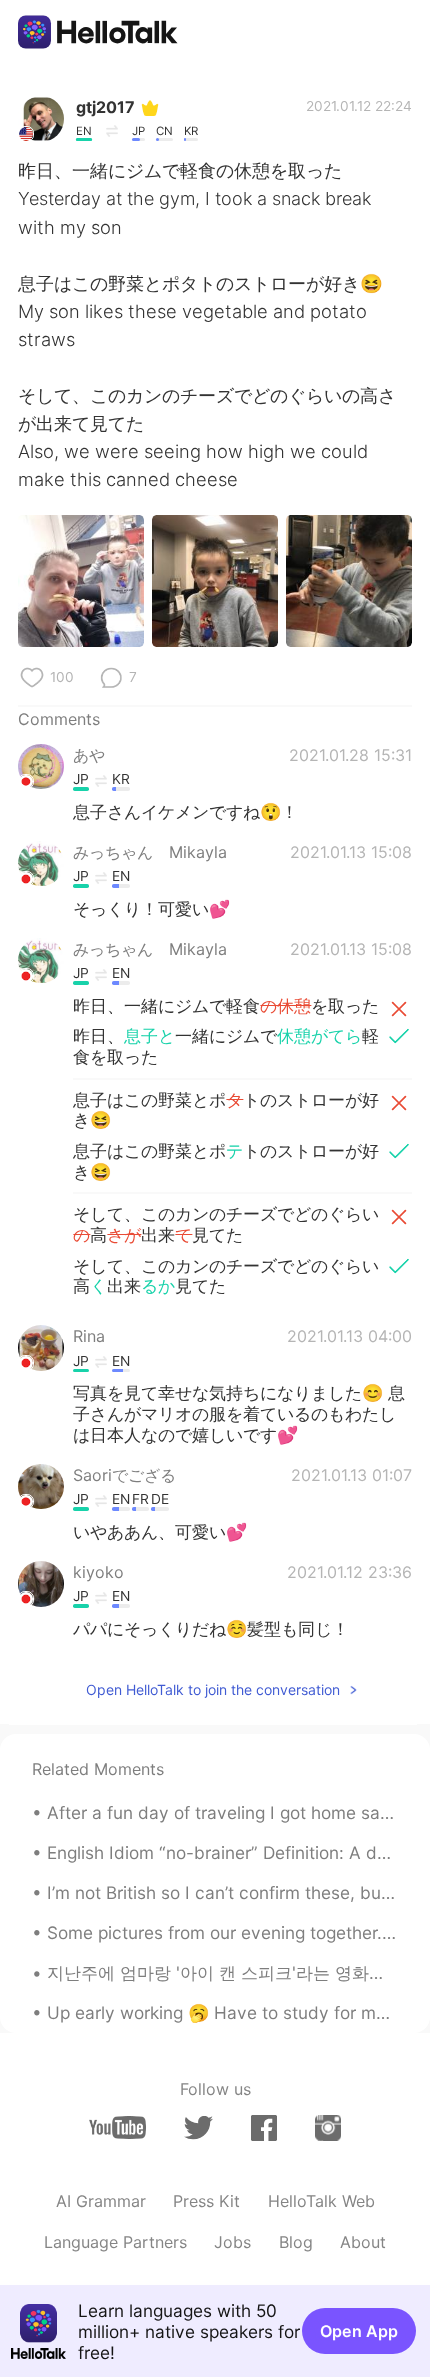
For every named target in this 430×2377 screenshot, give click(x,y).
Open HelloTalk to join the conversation (213, 1689)
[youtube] (117, 2127)
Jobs (232, 2242)
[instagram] (328, 2127)
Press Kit (206, 2201)
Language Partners (115, 2242)
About (363, 2242)
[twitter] (198, 2128)
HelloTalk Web (321, 2201)
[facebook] (264, 2127)
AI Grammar (101, 2201)
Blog (296, 2242)
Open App (359, 2331)
